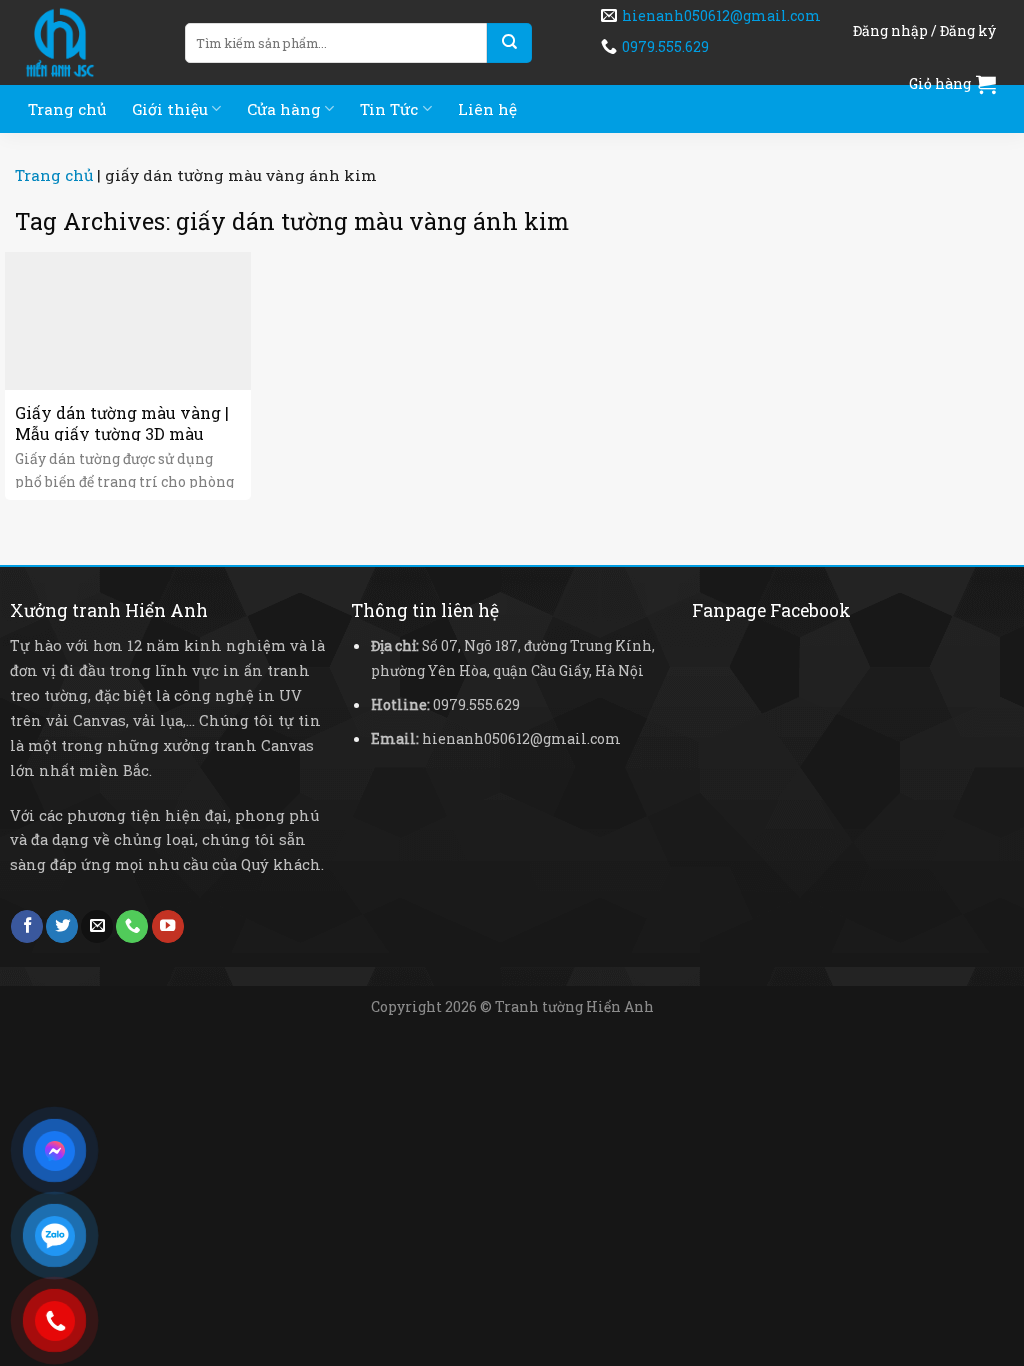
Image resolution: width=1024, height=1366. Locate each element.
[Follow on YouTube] (168, 926)
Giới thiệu (170, 109)
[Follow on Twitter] (62, 926)
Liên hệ (487, 109)
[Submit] (509, 43)
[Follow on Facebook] (27, 926)
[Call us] (132, 926)
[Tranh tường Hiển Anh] (85, 42)
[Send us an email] (97, 926)
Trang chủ (67, 109)
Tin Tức (389, 109)
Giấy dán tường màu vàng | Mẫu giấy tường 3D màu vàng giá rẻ (122, 434)
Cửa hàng (284, 109)
